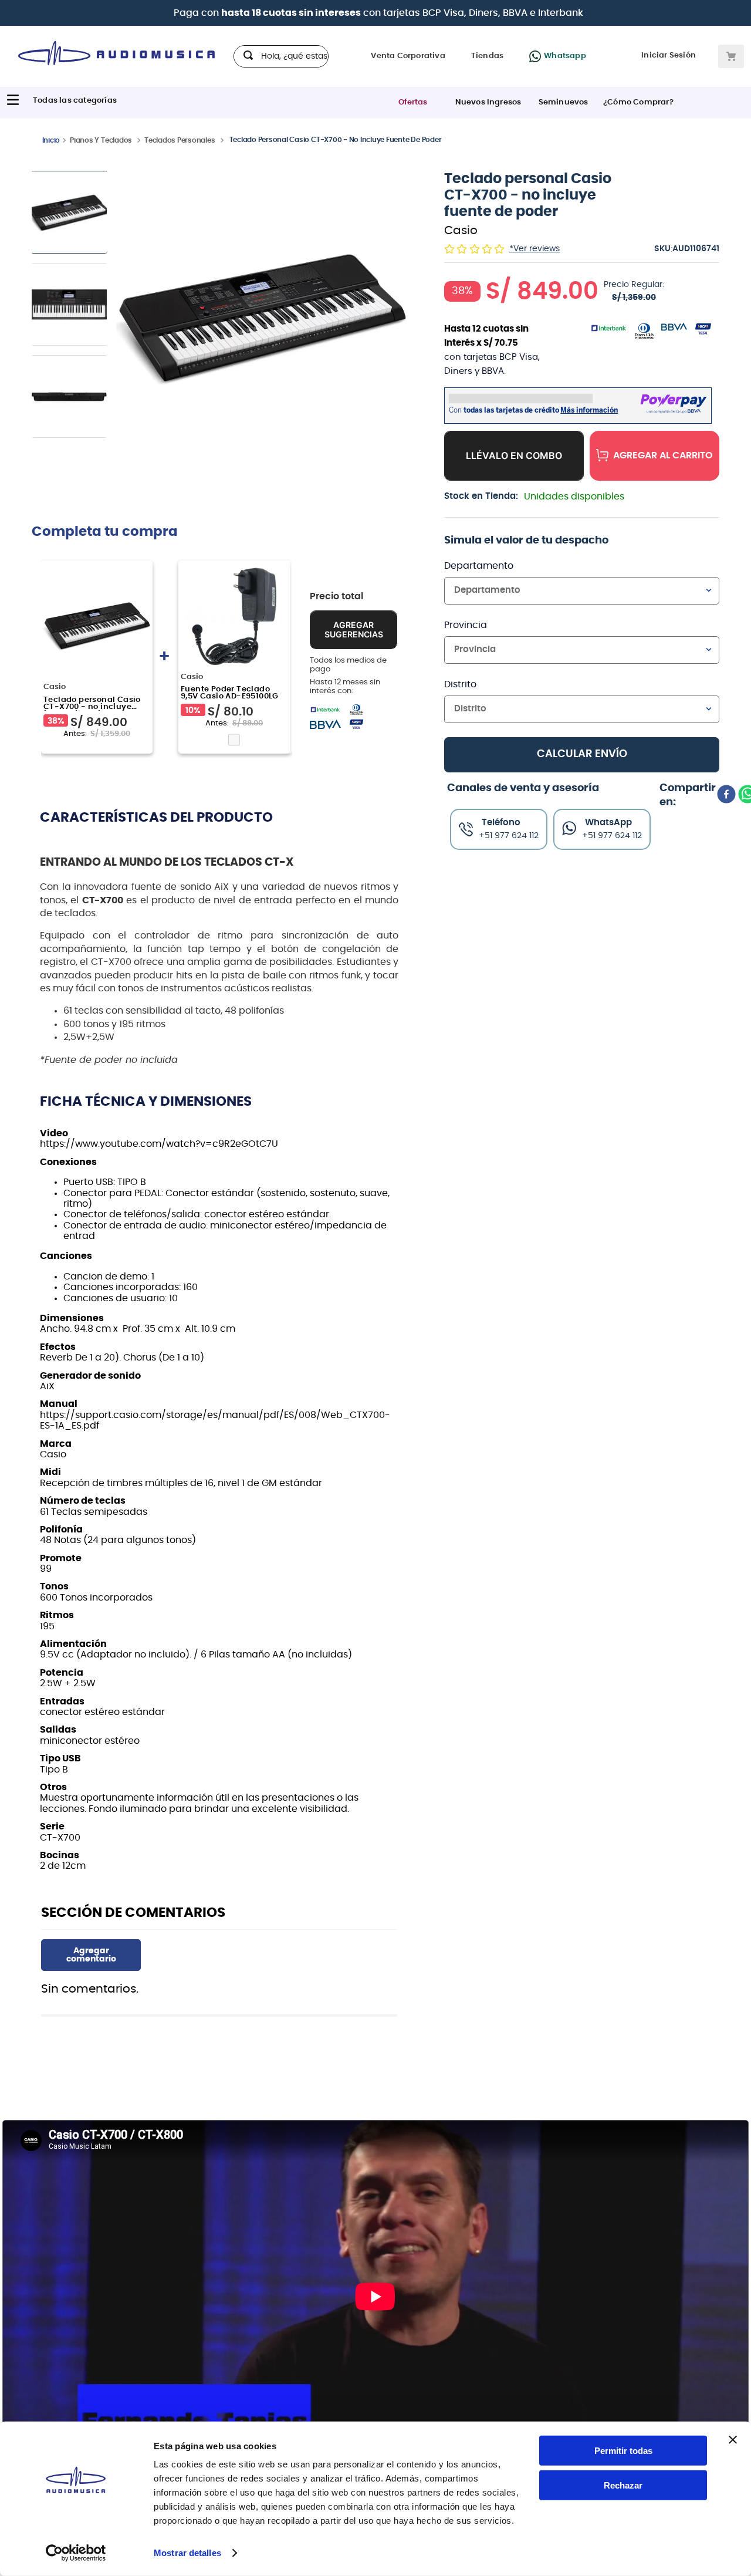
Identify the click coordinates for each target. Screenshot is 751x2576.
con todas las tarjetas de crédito (420, 13)
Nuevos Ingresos (488, 102)
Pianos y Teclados (101, 140)
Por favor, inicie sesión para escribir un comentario (91, 1955)
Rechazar (623, 2485)
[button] (261, 317)
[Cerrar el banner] (733, 2440)
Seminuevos (564, 102)
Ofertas (413, 102)
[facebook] (726, 795)
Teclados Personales (180, 140)
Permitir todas (623, 2451)
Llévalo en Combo (514, 455)
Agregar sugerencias (354, 653)
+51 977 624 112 (612, 836)
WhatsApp (608, 823)
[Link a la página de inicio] (51, 140)
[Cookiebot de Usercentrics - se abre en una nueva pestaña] (76, 2553)
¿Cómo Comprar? (638, 102)
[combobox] (281, 56)
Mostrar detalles (187, 2553)
